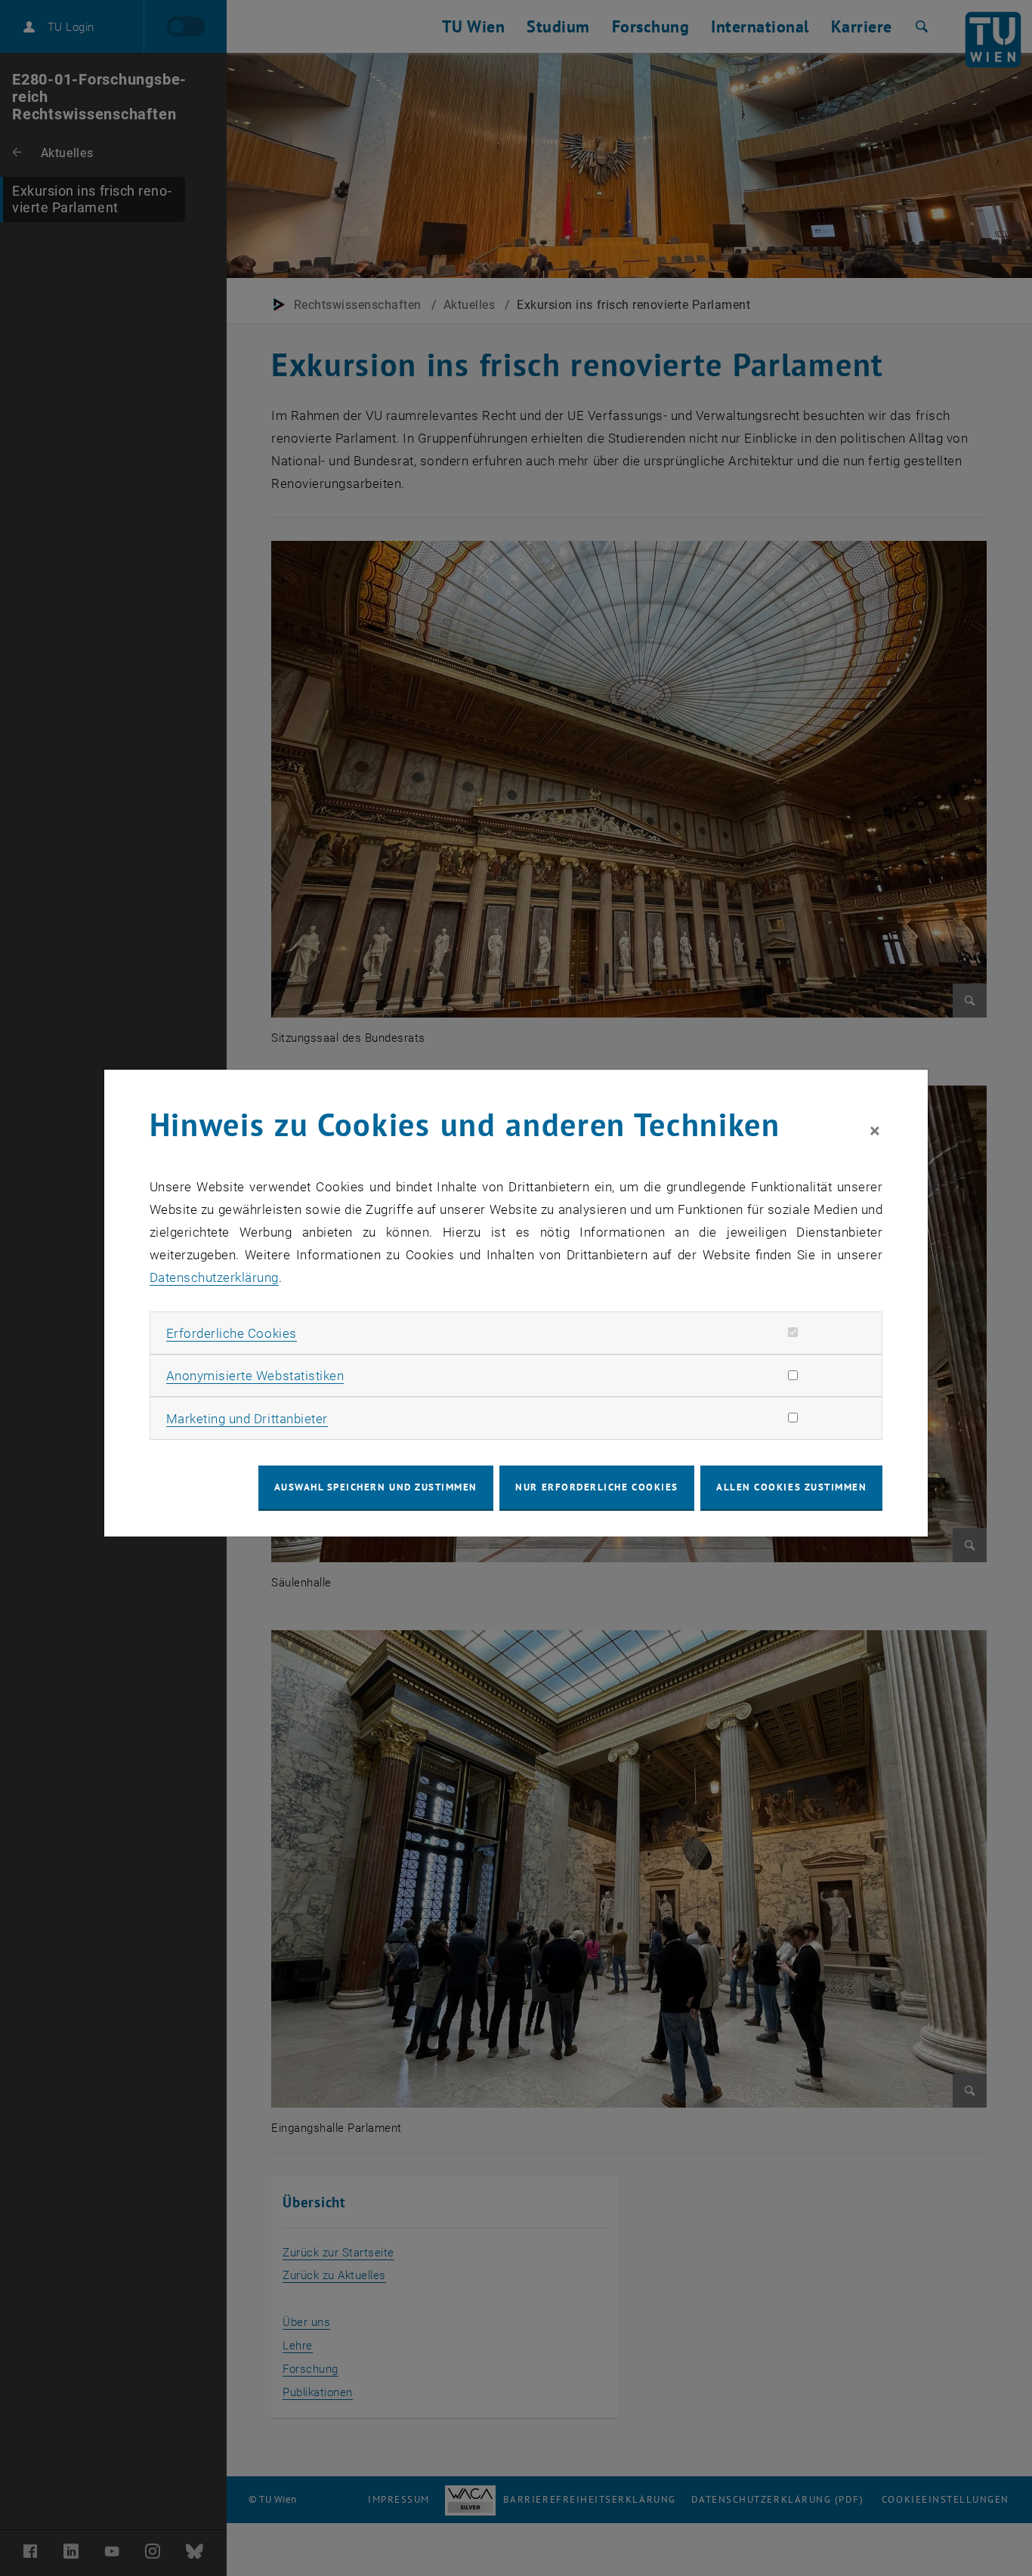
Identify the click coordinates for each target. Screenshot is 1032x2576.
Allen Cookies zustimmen (791, 1487)
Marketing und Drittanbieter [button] (247, 1419)
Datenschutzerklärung (214, 1277)
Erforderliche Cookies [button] (232, 1333)
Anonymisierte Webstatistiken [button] (255, 1376)
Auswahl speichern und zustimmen (376, 1487)
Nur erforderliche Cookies (596, 1487)
